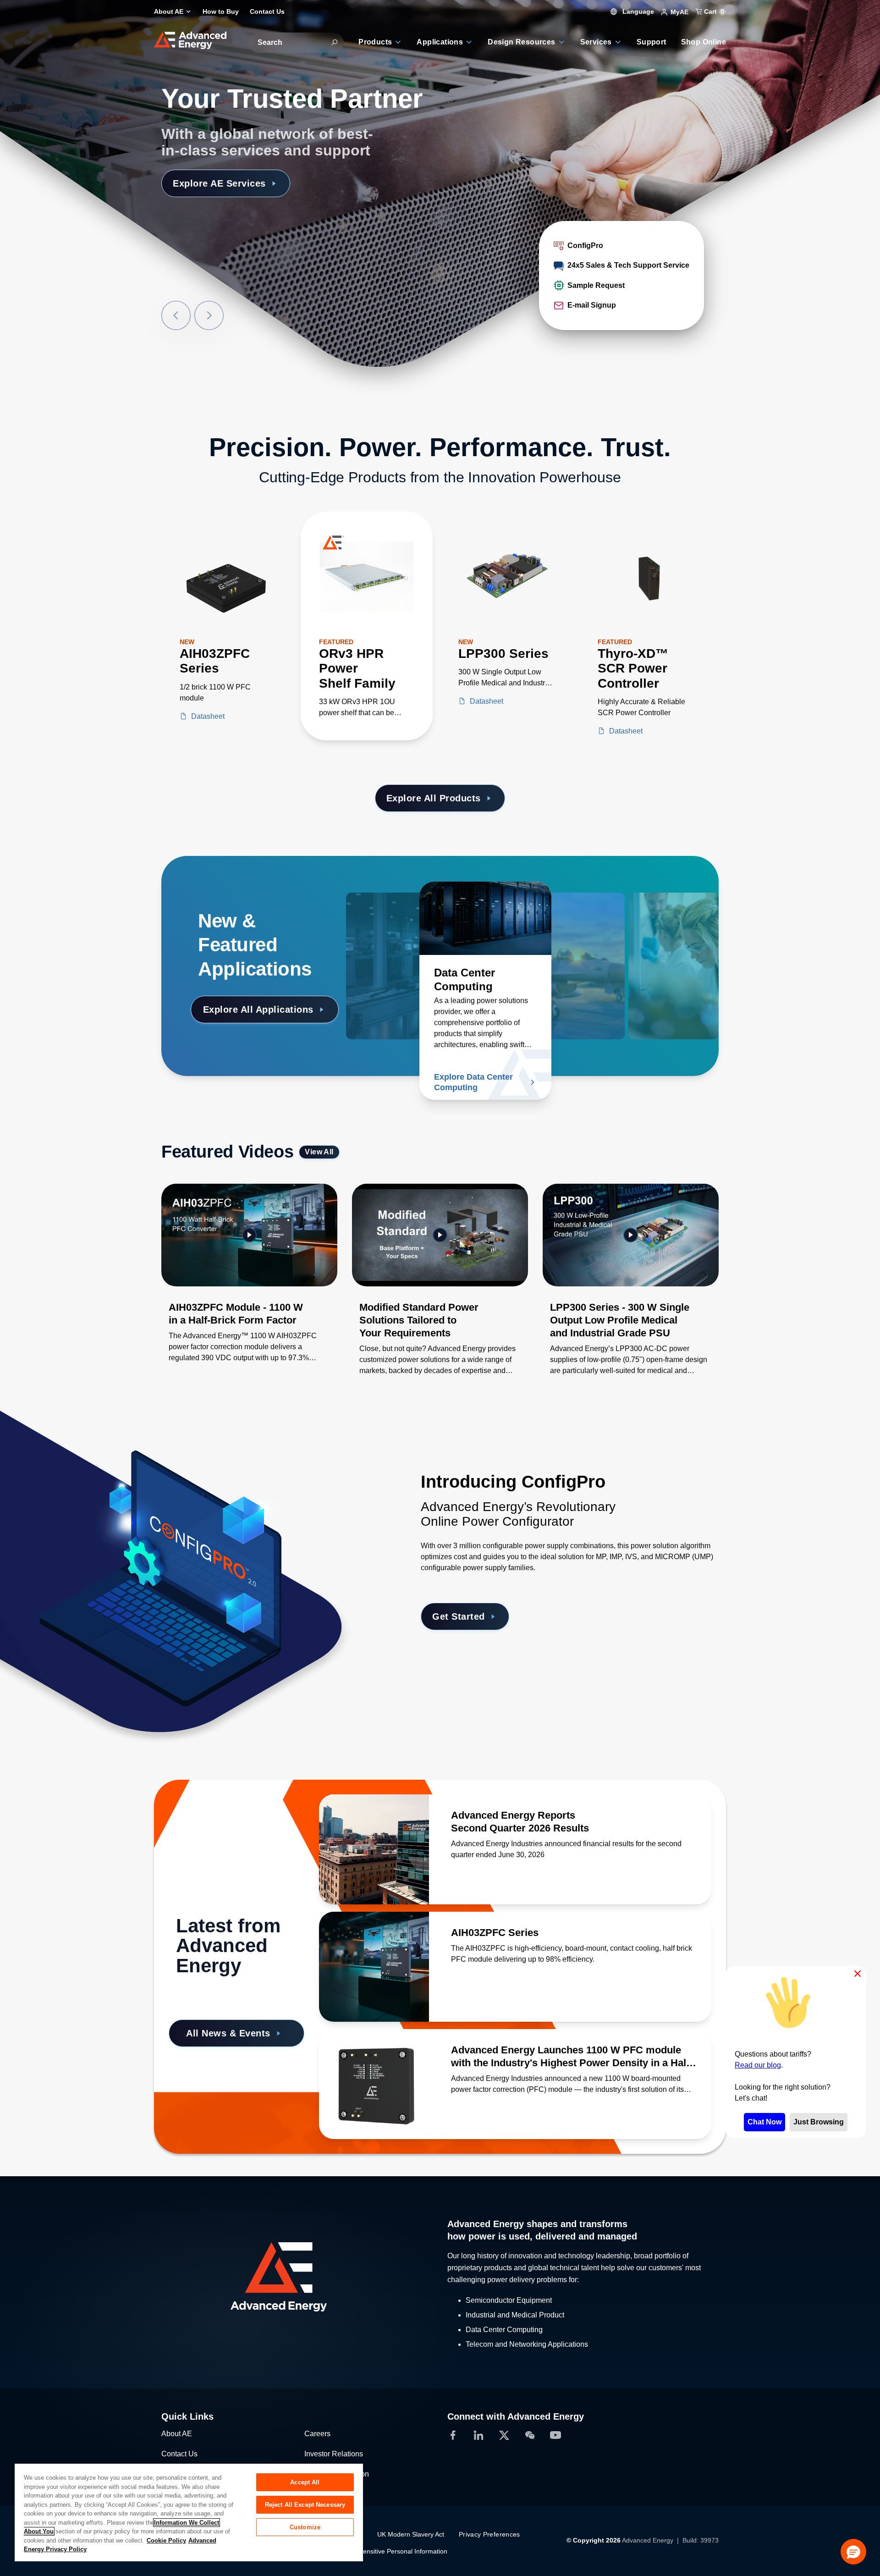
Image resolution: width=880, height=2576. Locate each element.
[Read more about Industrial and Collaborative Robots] (412, 918)
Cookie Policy (166, 2540)
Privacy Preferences (489, 2534)
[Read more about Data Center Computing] (485, 918)
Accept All (305, 2482)
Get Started (459, 1616)
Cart (713, 11)
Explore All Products (434, 798)
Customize (305, 2527)
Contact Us (179, 2454)
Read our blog (758, 2065)
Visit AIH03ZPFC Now (222, 183)
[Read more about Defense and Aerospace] (579, 918)
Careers (317, 2434)
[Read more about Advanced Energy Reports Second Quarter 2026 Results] (374, 1849)
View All (319, 1152)
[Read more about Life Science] (653, 918)
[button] (853, 2552)
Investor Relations (334, 2454)
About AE (177, 2434)
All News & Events (228, 2033)
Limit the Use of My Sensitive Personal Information (374, 2551)
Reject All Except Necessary (305, 2505)
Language (637, 11)
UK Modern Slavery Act (411, 2534)
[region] (189, 2512)
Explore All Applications (258, 1009)
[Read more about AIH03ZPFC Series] (374, 1967)
